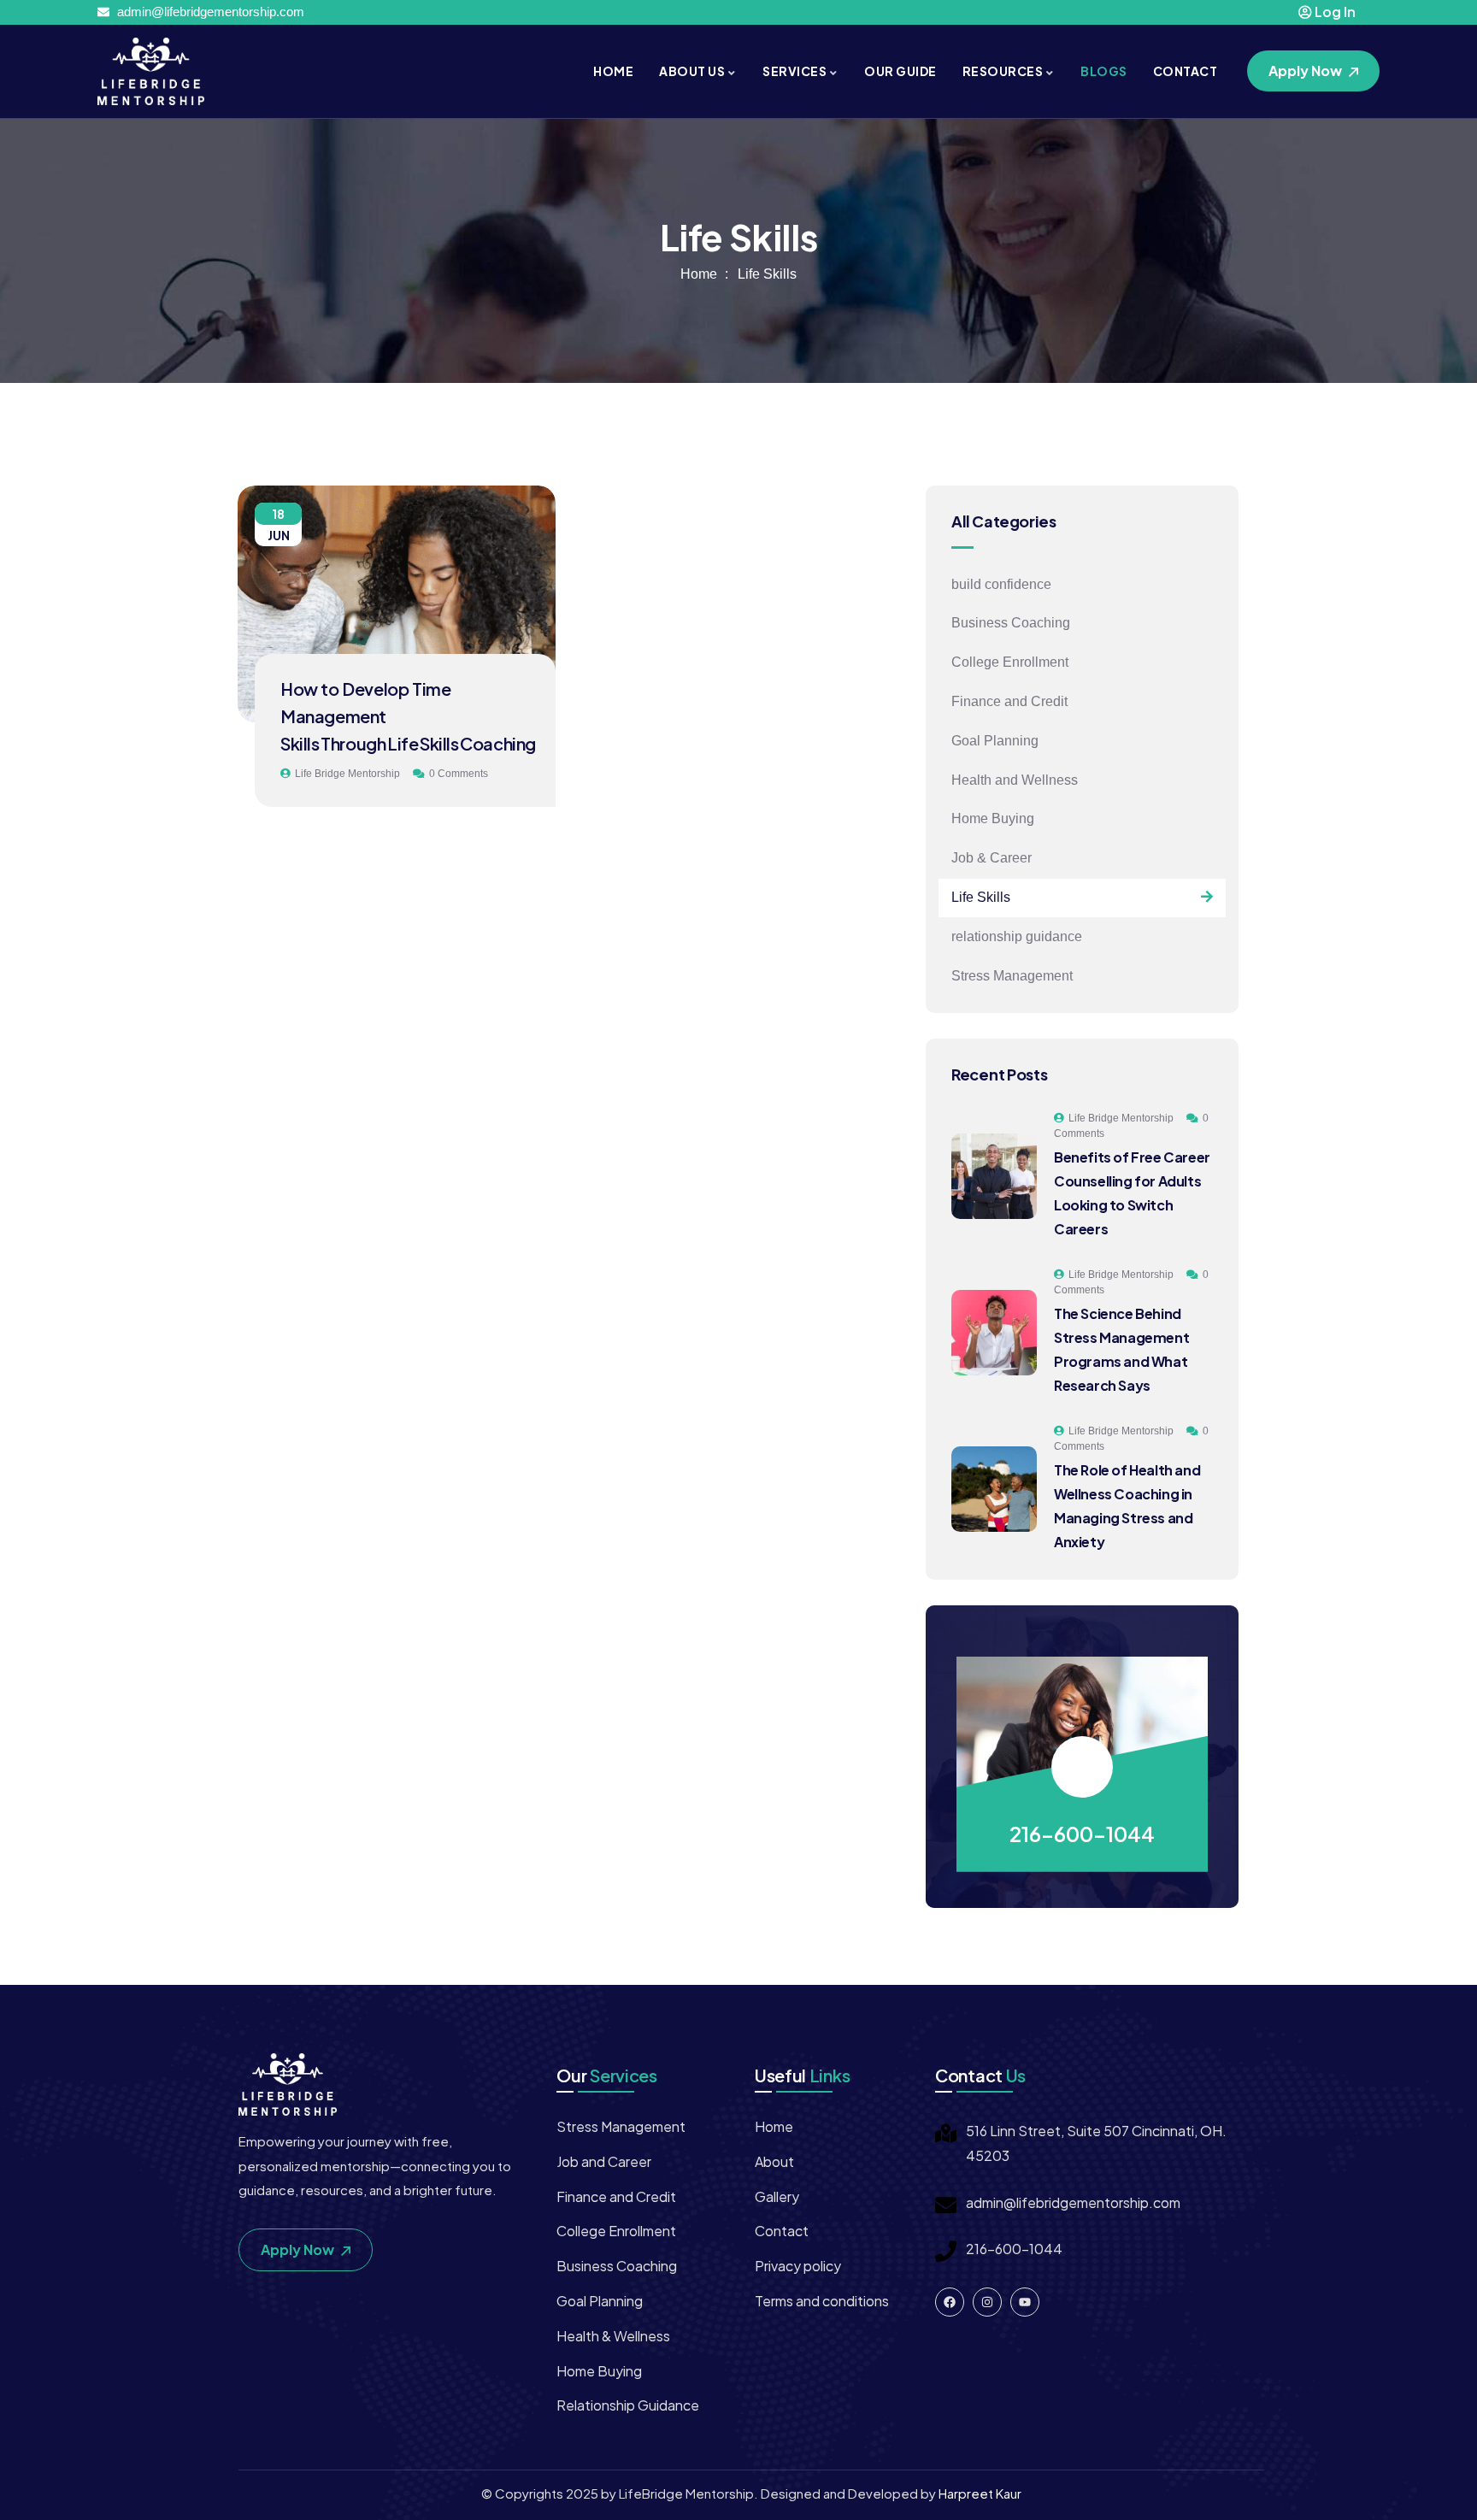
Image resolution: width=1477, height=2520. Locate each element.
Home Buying (993, 818)
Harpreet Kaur (980, 2493)
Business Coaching (1011, 623)
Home (699, 274)
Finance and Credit (1009, 701)
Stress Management (1012, 976)
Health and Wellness (1015, 780)
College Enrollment (1010, 662)
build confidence (1001, 584)
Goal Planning (995, 741)
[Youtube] (1025, 2302)
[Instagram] (987, 2302)
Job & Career (992, 858)
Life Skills (981, 897)
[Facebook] (950, 2302)
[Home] (151, 71)
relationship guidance (1017, 936)
